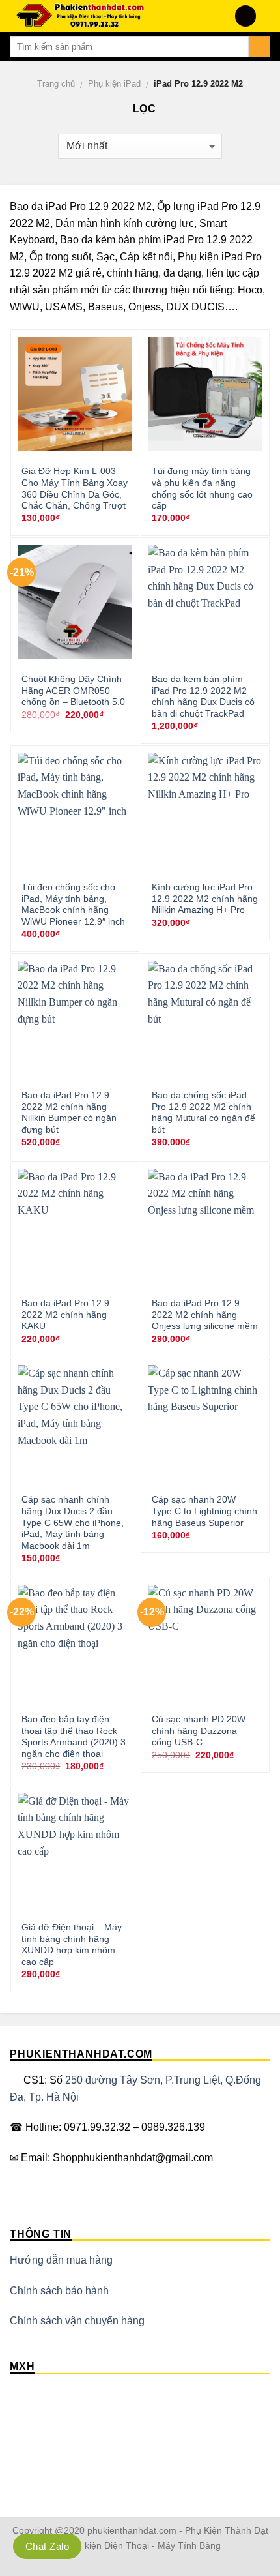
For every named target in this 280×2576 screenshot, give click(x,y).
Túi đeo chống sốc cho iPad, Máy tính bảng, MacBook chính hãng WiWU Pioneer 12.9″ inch (73, 905)
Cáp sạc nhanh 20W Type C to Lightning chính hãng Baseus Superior (204, 1511)
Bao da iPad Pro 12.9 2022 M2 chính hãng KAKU (65, 1315)
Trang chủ (56, 84)
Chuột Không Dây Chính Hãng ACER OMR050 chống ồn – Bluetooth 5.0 (73, 691)
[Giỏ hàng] (264, 16)
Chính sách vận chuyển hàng (77, 2321)
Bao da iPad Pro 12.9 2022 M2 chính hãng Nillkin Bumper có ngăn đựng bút (69, 1113)
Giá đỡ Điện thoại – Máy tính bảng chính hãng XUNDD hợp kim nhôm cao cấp (72, 1945)
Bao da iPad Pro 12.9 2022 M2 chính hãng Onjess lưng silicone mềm (205, 1315)
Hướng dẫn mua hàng (61, 2260)
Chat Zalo (47, 2546)
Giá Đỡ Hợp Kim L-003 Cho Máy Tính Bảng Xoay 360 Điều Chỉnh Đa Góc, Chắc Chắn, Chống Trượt (75, 488)
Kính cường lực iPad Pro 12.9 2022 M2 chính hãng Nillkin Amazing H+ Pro (205, 899)
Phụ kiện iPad (114, 84)
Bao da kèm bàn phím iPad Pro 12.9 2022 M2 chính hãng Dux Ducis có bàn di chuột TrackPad (203, 696)
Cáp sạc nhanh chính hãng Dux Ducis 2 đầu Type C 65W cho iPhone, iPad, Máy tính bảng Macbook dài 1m (73, 1523)
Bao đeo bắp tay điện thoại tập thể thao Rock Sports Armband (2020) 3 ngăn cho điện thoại (74, 1737)
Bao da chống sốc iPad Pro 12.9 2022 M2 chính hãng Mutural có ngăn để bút (203, 1113)
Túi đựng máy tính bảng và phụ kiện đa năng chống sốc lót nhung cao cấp (202, 488)
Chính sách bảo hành (59, 2291)
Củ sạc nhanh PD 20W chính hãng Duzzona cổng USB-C (199, 1731)
